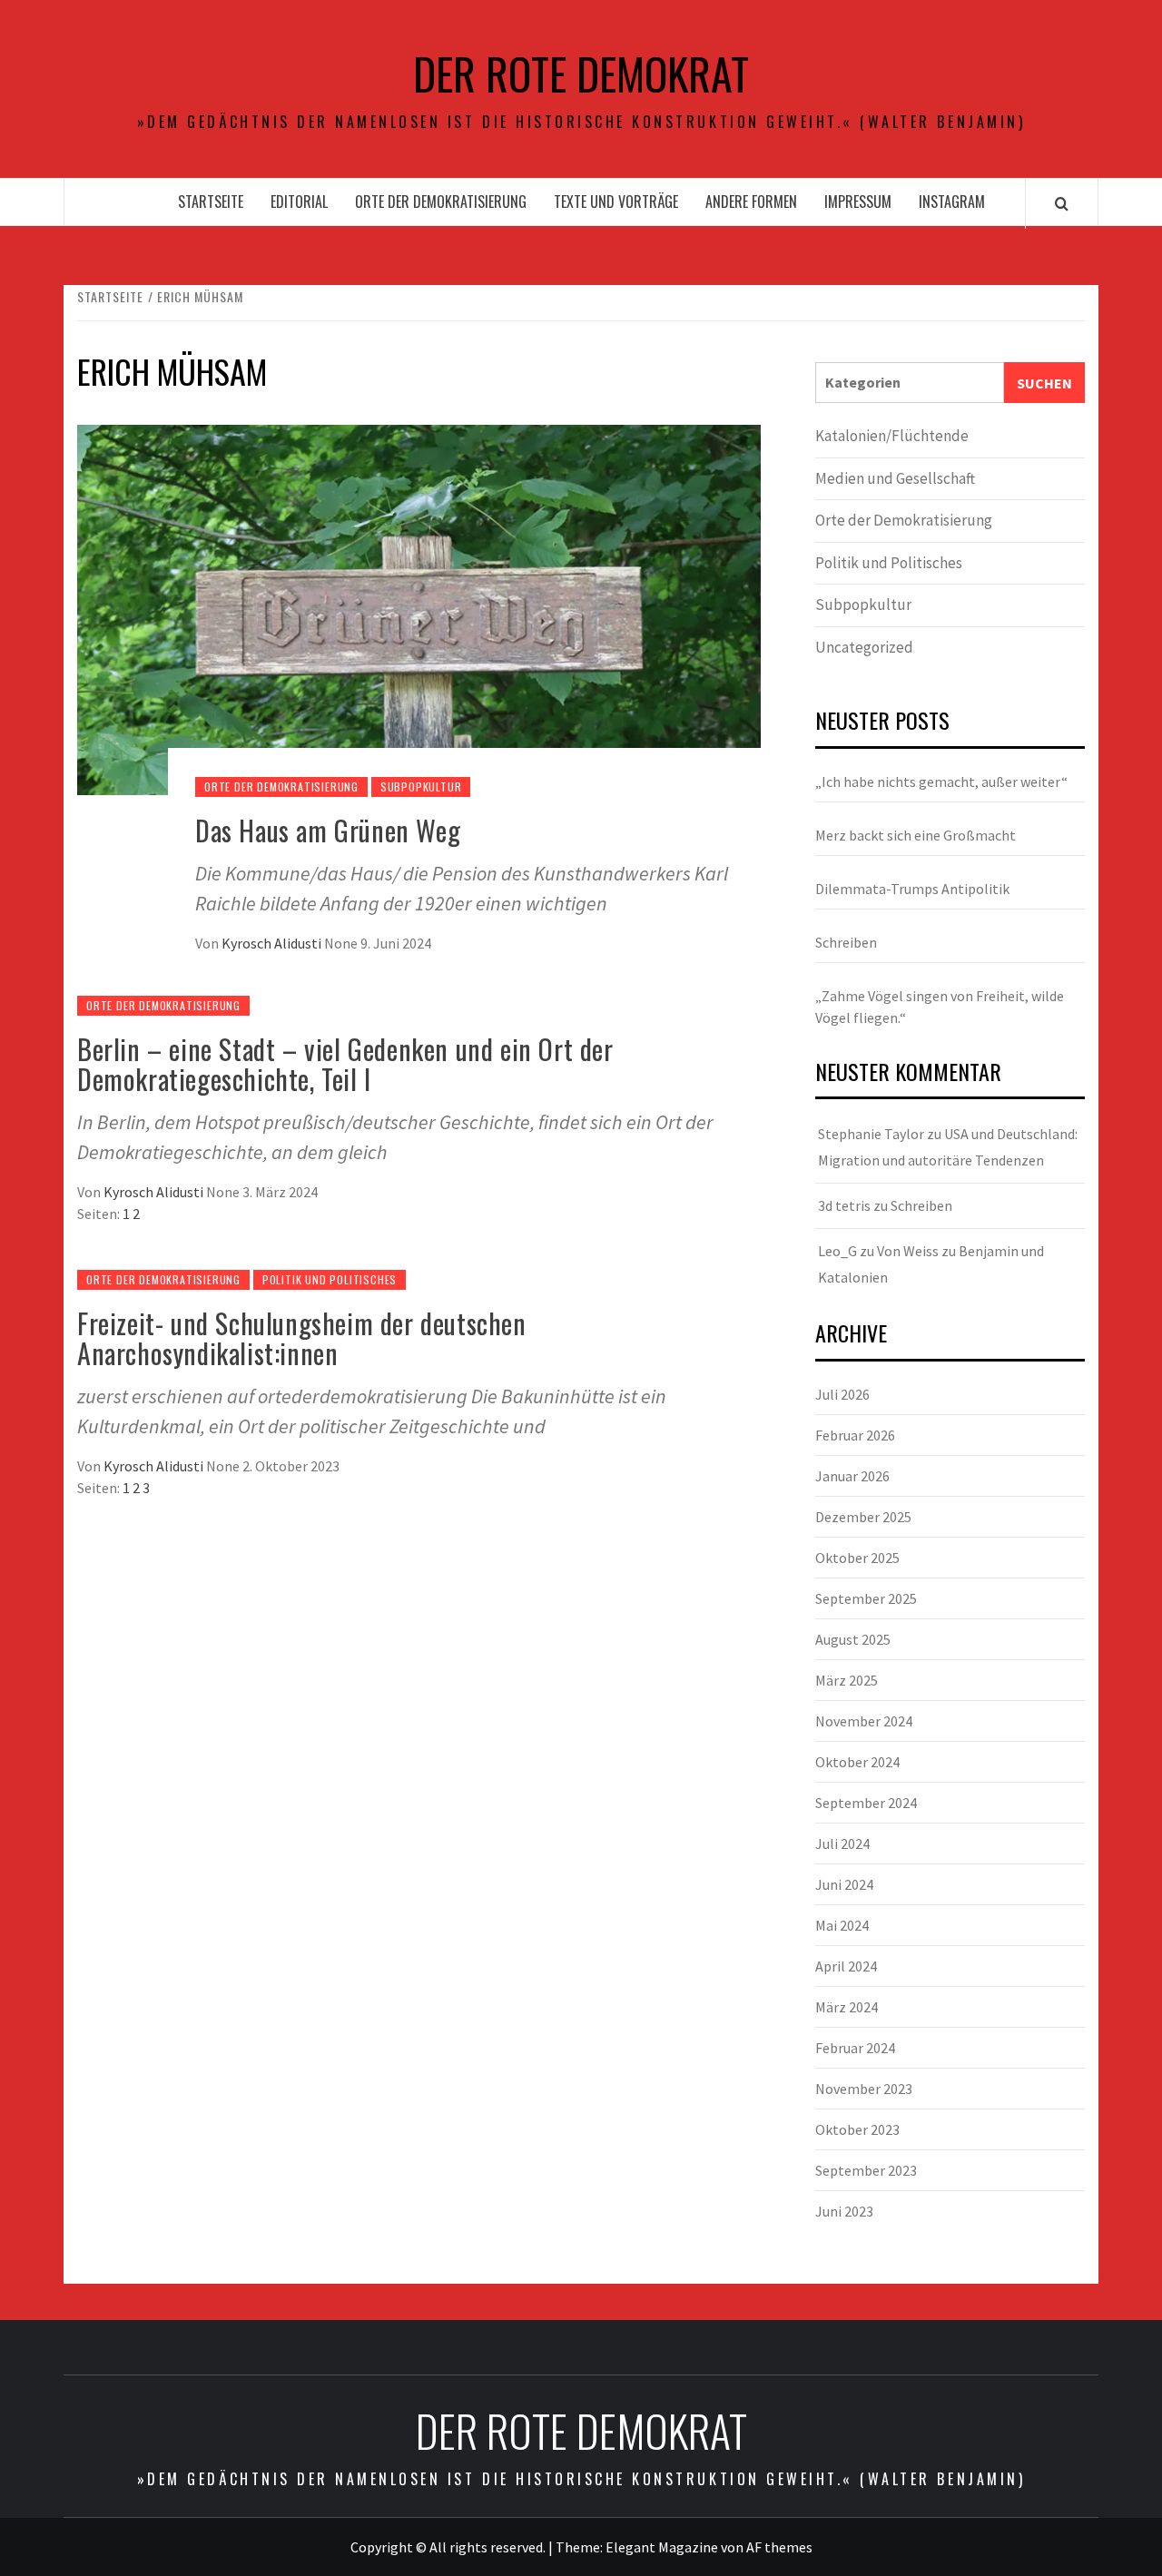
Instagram (952, 202)
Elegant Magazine (662, 2547)
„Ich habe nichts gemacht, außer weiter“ (941, 782)
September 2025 (866, 1598)
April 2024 (846, 1966)
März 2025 (847, 1680)
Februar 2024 (855, 2048)
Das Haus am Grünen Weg (328, 830)
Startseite (211, 202)
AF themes (779, 2547)
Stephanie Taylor (871, 1134)
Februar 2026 (855, 1435)
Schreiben (846, 942)
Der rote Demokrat (581, 74)
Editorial (299, 202)
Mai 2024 (842, 1925)
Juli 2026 (842, 1394)
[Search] (1062, 203)
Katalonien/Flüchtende (892, 436)
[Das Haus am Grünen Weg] (419, 608)
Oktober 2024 (857, 1762)
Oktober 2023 (857, 2129)
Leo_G (837, 1251)
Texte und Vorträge (616, 202)
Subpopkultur (421, 787)
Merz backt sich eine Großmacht (916, 835)
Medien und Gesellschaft (895, 478)
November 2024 (864, 1721)
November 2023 (864, 2089)
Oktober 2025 (857, 1558)
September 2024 (866, 1803)
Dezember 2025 (863, 1517)
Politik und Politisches (330, 1279)
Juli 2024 (842, 1844)
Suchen (1044, 383)
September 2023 (866, 2170)
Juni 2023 (844, 2211)
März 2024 (847, 2007)
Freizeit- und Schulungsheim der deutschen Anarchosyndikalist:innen (302, 1338)
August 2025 (853, 1639)
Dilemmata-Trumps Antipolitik (912, 889)
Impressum (858, 202)
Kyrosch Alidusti (273, 943)
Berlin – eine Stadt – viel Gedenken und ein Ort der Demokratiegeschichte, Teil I (345, 1064)
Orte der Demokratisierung (441, 202)
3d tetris (844, 1205)
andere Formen (751, 202)
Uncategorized (864, 647)
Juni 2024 (844, 1884)
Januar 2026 (852, 1476)
